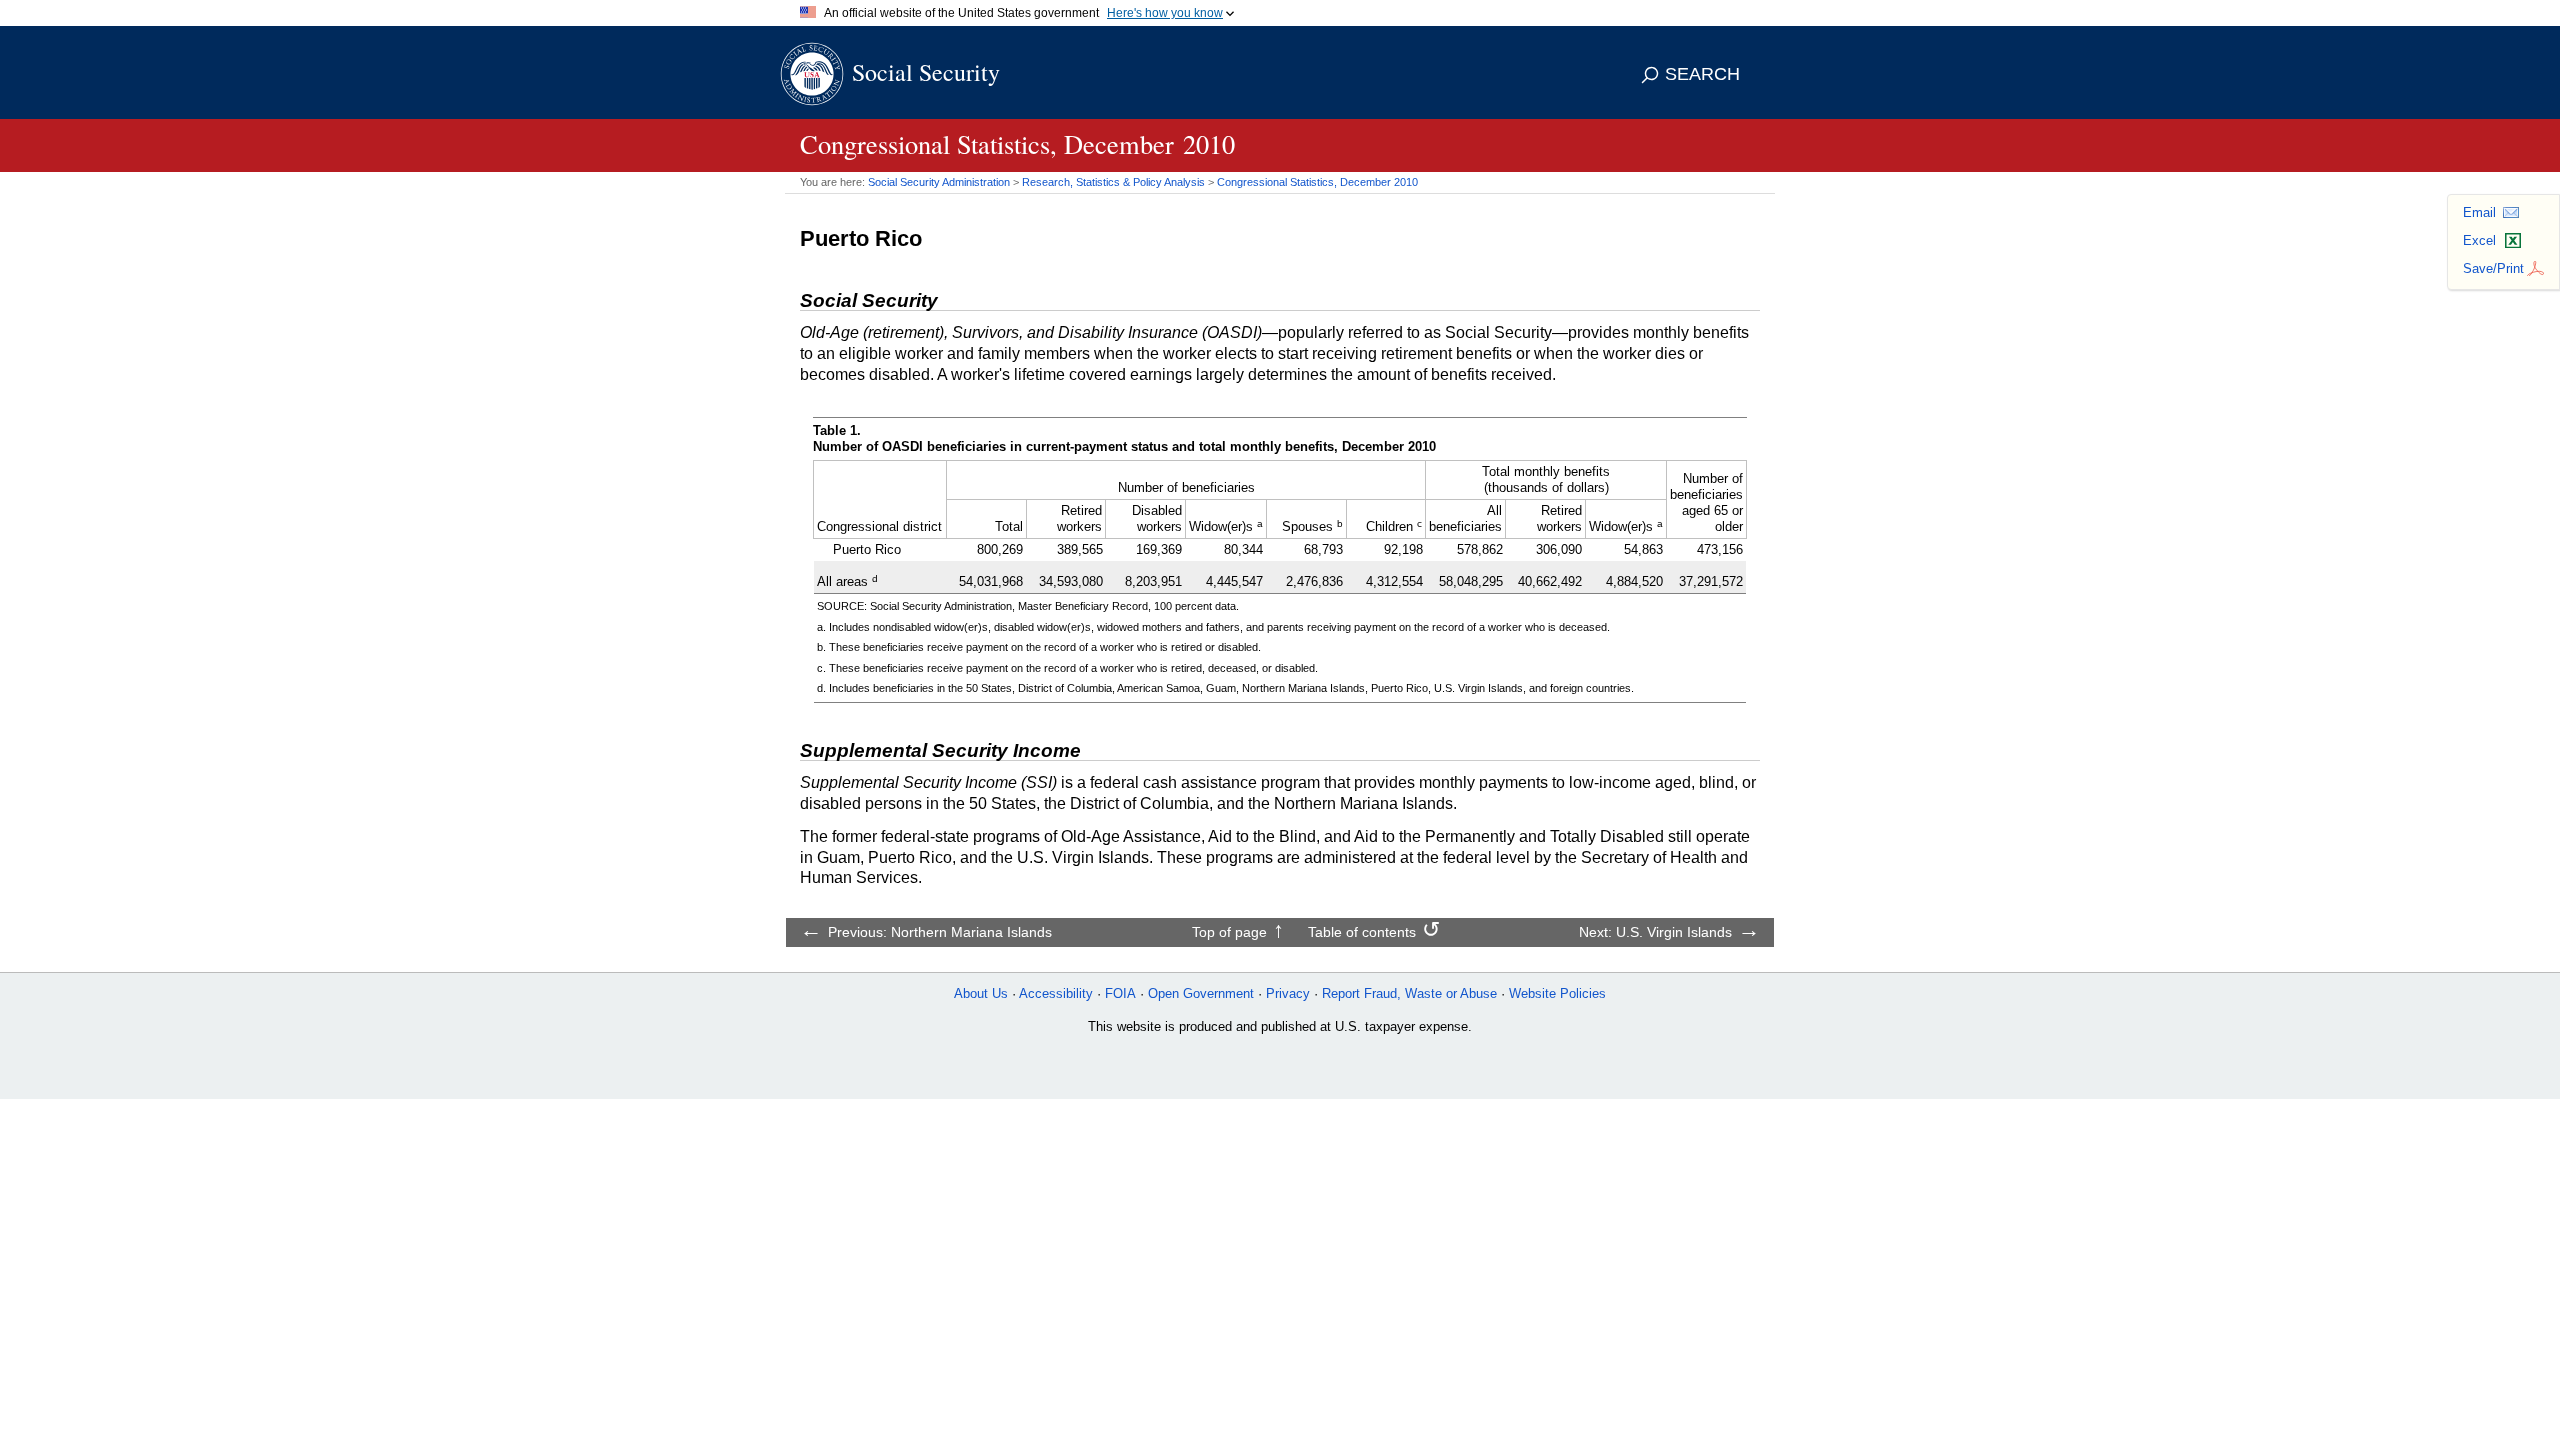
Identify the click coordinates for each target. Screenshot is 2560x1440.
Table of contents (1362, 932)
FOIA (1120, 993)
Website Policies (1557, 993)
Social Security (926, 72)
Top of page (1229, 932)
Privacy (1288, 993)
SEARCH (1702, 74)
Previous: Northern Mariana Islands (940, 932)
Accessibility (1056, 993)
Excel (2479, 240)
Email (2479, 212)
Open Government (1201, 993)
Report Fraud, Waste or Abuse (1409, 993)
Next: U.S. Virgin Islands (1655, 932)
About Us (981, 993)
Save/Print (2493, 268)
